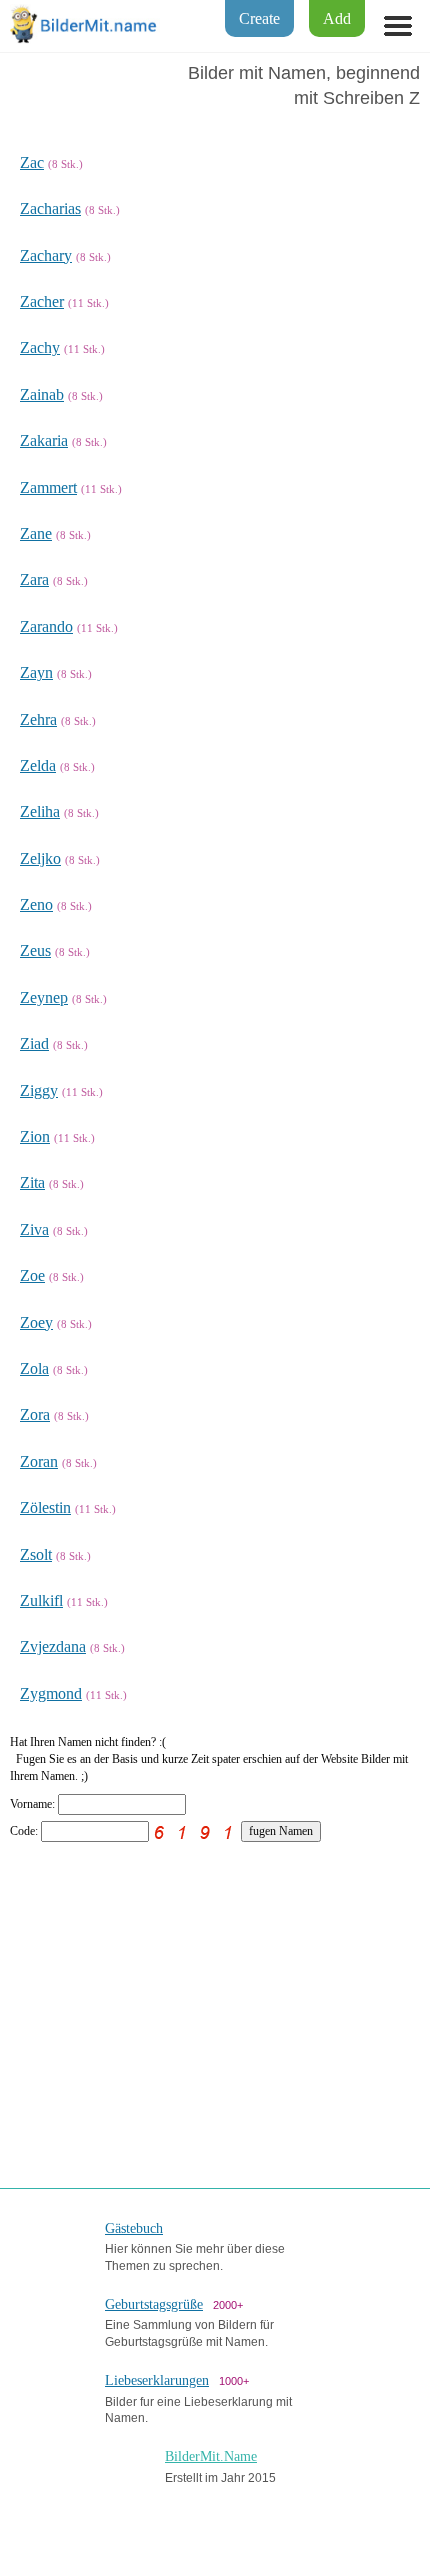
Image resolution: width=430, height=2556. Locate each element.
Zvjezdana (53, 1646)
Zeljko (40, 858)
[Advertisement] (215, 2003)
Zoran (39, 1461)
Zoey (36, 1322)
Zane (36, 533)
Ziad (34, 1043)
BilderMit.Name (211, 2456)
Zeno (36, 904)
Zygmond (51, 1693)
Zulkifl (41, 1600)
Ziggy (39, 1090)
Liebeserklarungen (157, 2380)
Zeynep (44, 997)
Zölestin (45, 1507)
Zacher (42, 301)
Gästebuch (134, 2228)
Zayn (36, 672)
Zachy (40, 347)
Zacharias (50, 208)
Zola (34, 1368)
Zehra (38, 719)
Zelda (38, 765)
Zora (35, 1414)
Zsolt (36, 1554)
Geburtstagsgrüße (154, 2304)
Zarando (46, 626)
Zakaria (44, 440)
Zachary (46, 255)
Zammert (48, 487)
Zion (35, 1136)
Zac (32, 162)
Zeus (35, 950)
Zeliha (40, 811)
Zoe (32, 1275)
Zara (34, 579)
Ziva (34, 1229)
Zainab (42, 394)
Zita (32, 1182)
